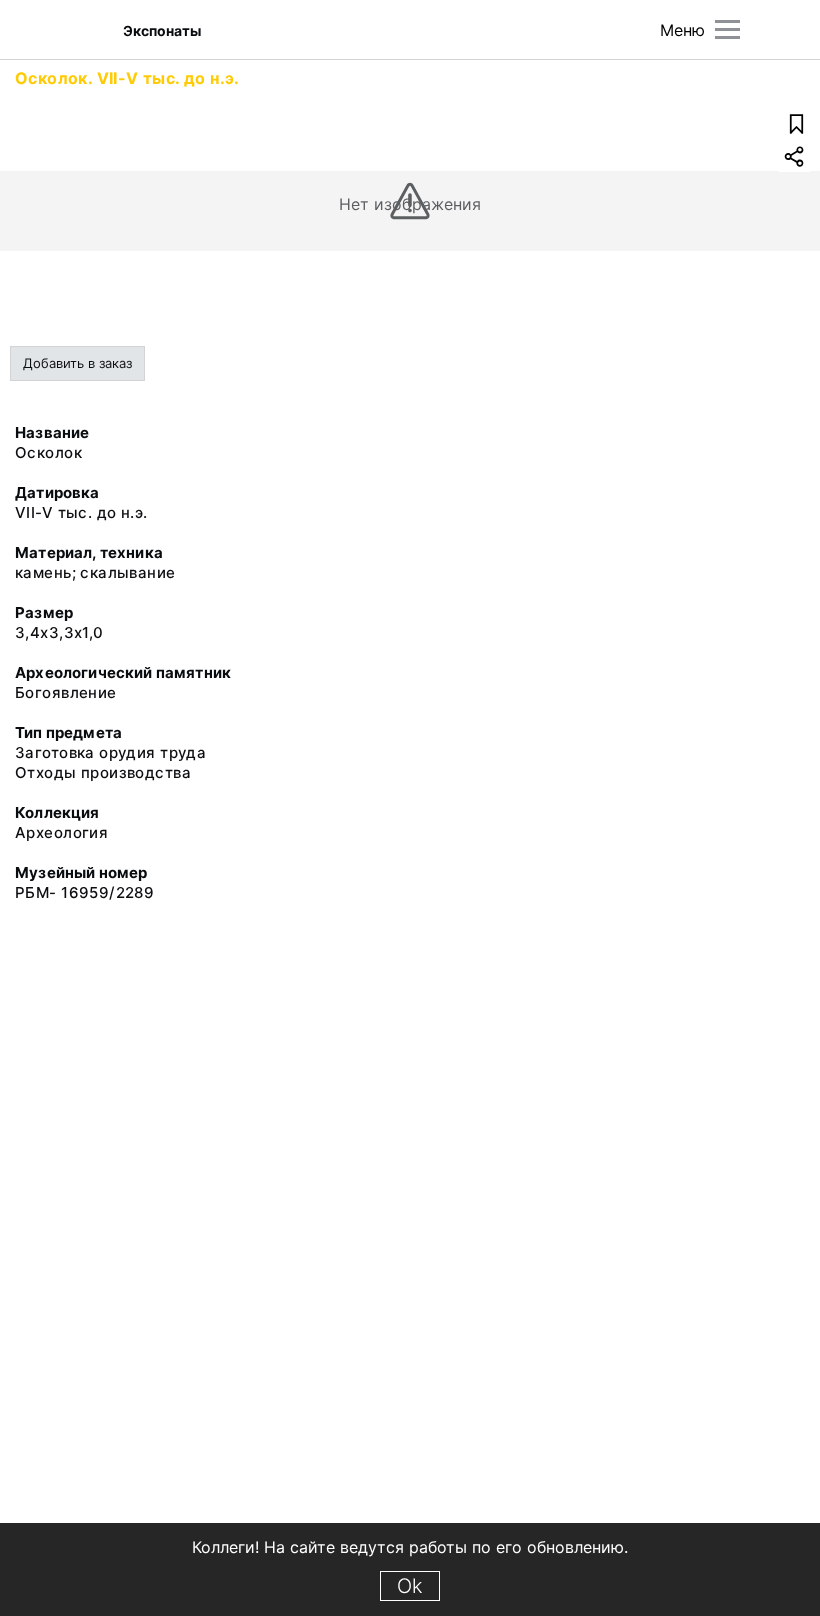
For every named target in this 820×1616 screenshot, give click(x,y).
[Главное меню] (727, 29)
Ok (410, 1586)
